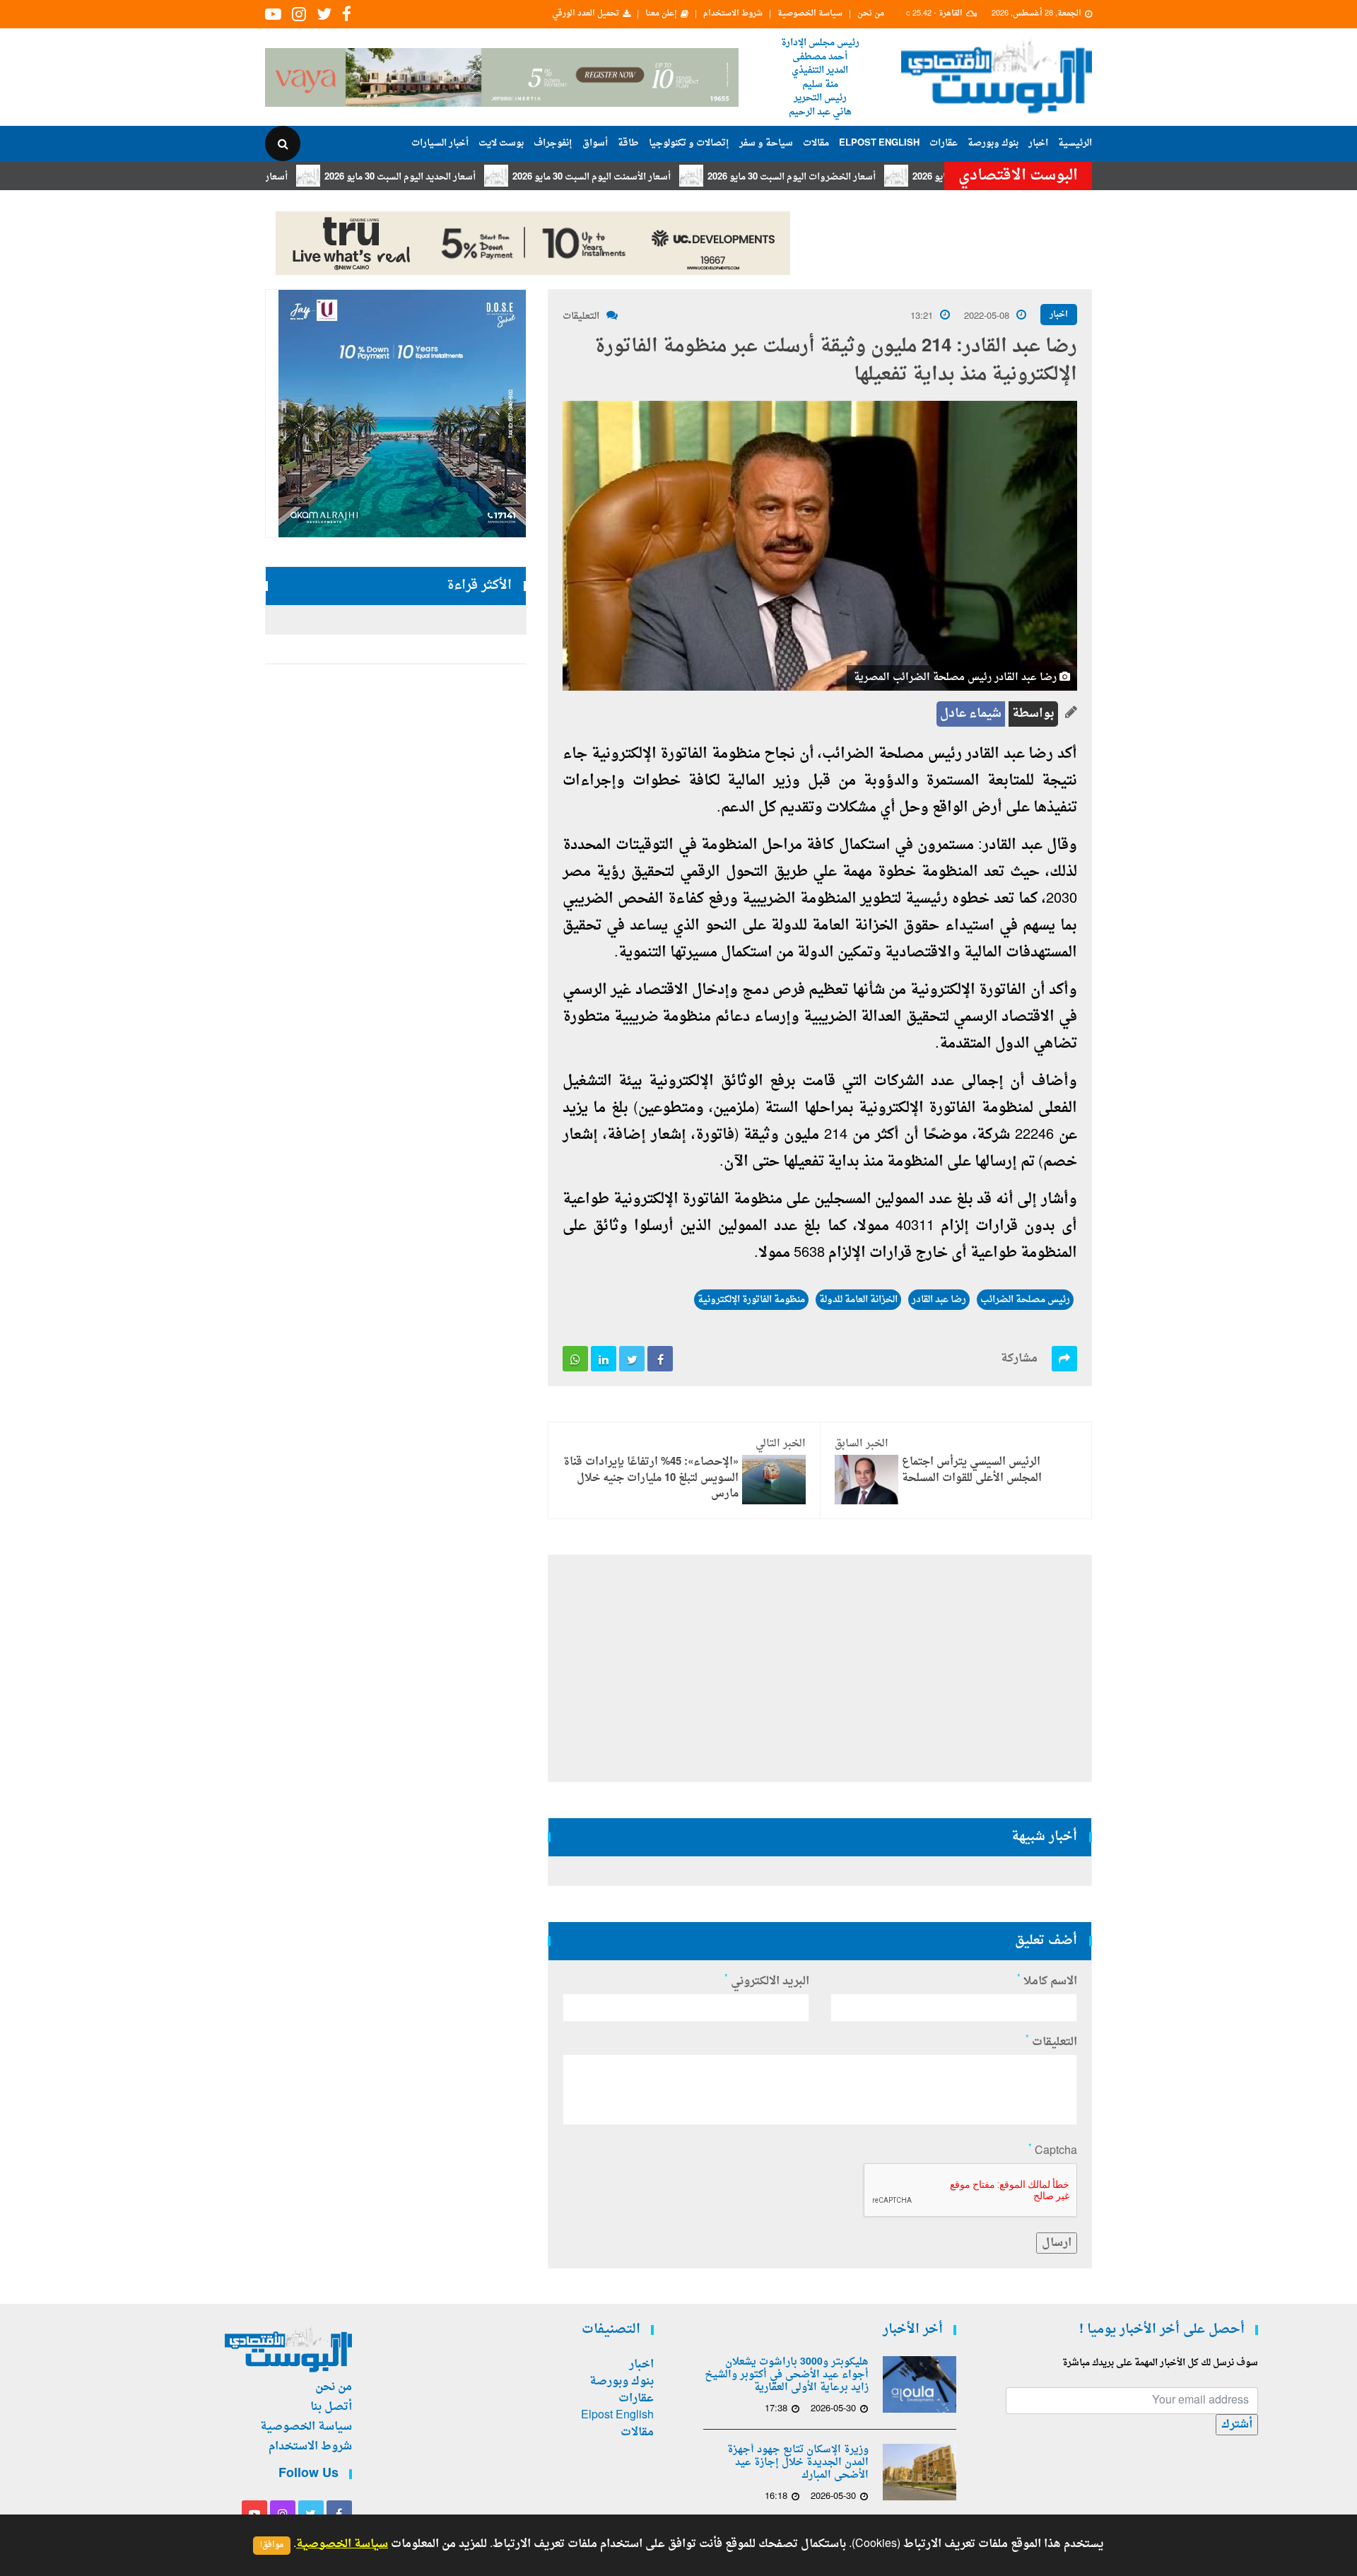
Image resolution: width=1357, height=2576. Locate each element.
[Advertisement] (1154, 459)
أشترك (1237, 2425)
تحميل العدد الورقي (586, 14)
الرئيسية (1075, 143)
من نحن (871, 14)
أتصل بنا (331, 2407)
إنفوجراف (553, 143)
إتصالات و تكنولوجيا (689, 143)
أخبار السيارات (440, 143)
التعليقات (581, 316)
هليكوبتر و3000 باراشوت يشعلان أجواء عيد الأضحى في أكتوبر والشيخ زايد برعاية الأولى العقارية (787, 2375)
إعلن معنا (661, 14)
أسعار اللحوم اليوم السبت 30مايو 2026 (290, 177)
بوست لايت (501, 143)
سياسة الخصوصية (810, 14)
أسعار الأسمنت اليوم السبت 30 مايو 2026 (669, 177)
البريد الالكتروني (767, 1981)
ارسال (1057, 2243)
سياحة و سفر (766, 143)
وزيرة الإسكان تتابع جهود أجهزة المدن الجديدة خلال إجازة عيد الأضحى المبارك (798, 2463)
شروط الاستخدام (733, 14)
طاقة (628, 143)
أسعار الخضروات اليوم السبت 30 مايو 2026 (869, 177)
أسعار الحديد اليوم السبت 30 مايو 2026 (477, 177)
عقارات (944, 143)
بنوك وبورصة (993, 143)
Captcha (1053, 2151)
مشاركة (1019, 1359)
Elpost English (879, 143)
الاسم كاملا (1047, 1981)
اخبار (1038, 143)
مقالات (816, 143)
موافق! (272, 2545)
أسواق (595, 143)
